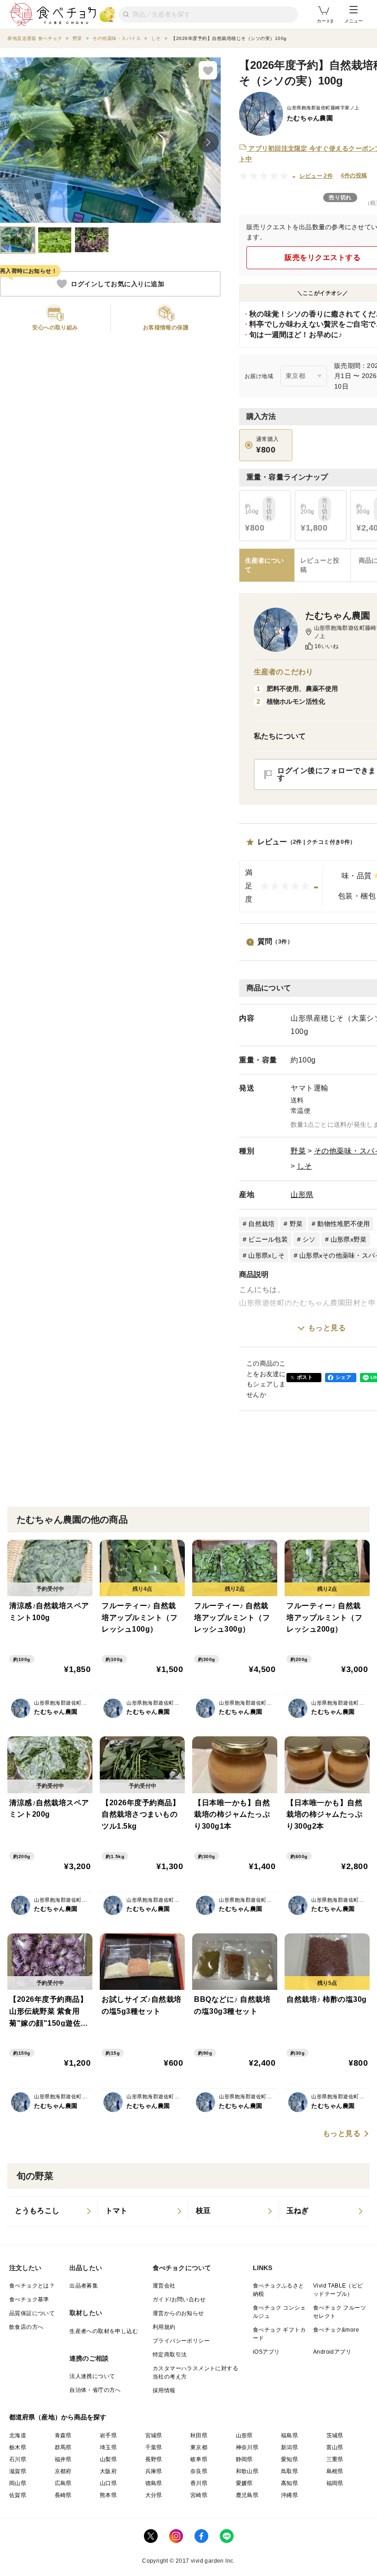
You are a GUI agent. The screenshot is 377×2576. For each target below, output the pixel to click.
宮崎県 (199, 2495)
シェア (343, 1377)
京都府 (63, 2471)
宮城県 (154, 2435)
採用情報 (164, 2390)
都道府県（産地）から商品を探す (58, 2417)
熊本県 (108, 2495)
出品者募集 (84, 2286)
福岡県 (335, 2483)
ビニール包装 (268, 1239)
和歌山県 (247, 2471)
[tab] (322, 565)
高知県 (289, 2483)
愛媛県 (244, 2483)
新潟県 (289, 2447)
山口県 (108, 2483)
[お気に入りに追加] (208, 70)
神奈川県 (247, 2447)
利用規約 (164, 2327)
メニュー (354, 21)
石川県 (18, 2459)
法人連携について (92, 2376)
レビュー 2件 (317, 176)
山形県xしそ (266, 1255)
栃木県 (18, 2447)
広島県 (63, 2483)
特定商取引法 (170, 2355)
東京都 (199, 2447)
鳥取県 (289, 2471)
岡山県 (18, 2483)
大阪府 (108, 2471)
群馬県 (63, 2447)
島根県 (335, 2471)
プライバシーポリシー (181, 2341)
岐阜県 (199, 2459)
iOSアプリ (266, 2352)
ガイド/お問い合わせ (179, 2299)
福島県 (289, 2435)
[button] (55, 318)
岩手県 (108, 2435)
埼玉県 (108, 2447)
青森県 (63, 2435)
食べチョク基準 (29, 2299)
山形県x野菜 (349, 1239)
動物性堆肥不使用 (343, 1224)
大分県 (154, 2495)
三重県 (335, 2459)
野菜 (298, 1151)
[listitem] (53, 2211)
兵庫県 (154, 2471)
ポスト (305, 1377)
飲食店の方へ (26, 2327)
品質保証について (32, 2313)
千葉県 (154, 2447)
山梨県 (108, 2459)
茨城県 (335, 2435)
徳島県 (154, 2483)
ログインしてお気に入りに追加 (117, 284)
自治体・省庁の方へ (95, 2390)
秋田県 (199, 2435)
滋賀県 (18, 2471)
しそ (305, 1166)
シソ (309, 1239)
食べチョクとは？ (32, 2286)
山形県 (302, 1195)
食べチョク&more (336, 2330)
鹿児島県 (247, 2495)
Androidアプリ (332, 2352)
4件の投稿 (354, 175)
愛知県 (289, 2459)
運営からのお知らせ (178, 2313)
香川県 (199, 2483)
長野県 (154, 2459)
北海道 (18, 2435)
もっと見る (327, 1328)
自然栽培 (261, 1224)
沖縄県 (289, 2495)
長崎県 (63, 2495)
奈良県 (199, 2471)
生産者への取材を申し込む (104, 2331)
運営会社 (164, 2286)
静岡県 (244, 2459)
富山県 (335, 2447)
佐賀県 (18, 2495)
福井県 (63, 2459)
